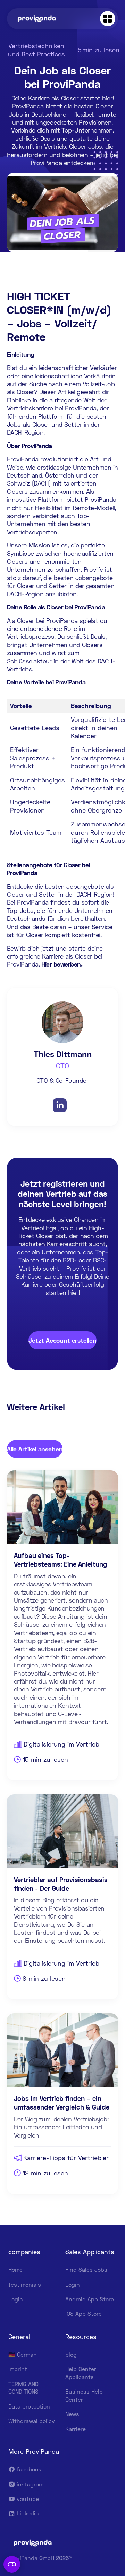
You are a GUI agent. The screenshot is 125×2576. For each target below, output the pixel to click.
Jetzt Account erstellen (62, 1340)
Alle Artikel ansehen (35, 1449)
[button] (108, 19)
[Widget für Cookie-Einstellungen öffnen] (12, 2564)
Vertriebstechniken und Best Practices (36, 50)
